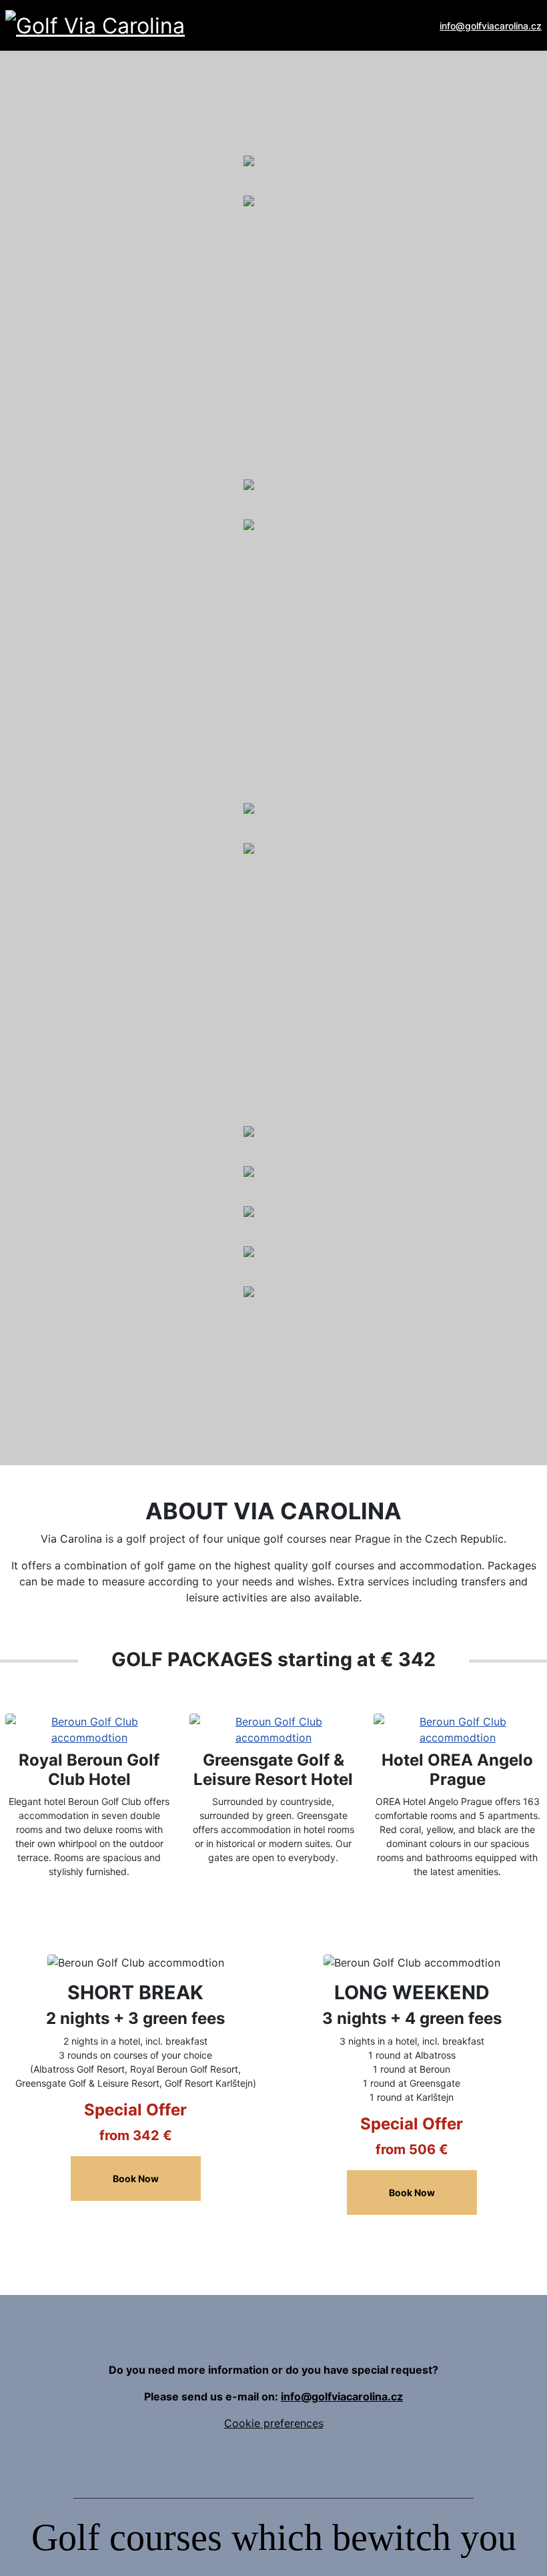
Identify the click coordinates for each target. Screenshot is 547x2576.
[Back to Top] (523, 2552)
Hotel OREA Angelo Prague (457, 1770)
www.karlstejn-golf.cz (127, 1393)
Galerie (44, 137)
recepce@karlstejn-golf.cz (125, 1377)
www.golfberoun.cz (121, 626)
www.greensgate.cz (122, 950)
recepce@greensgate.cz (120, 934)
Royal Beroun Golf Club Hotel (89, 1770)
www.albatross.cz (117, 302)
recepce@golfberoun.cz (120, 610)
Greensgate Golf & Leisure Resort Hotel (273, 1770)
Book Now (136, 2178)
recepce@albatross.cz (115, 286)
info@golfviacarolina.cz (491, 26)
